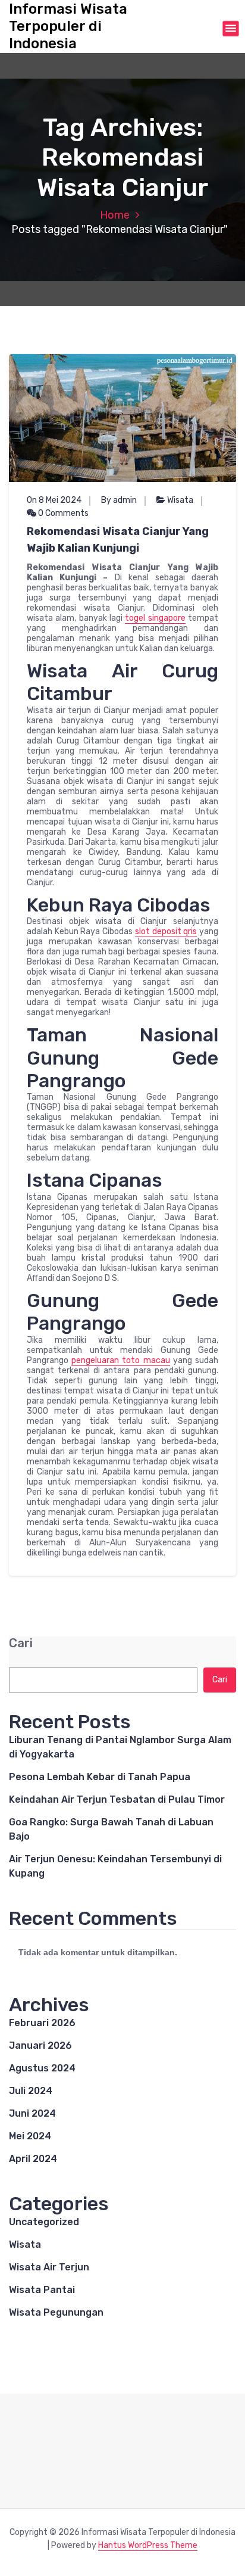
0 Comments (62, 513)
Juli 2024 (31, 2091)
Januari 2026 (40, 2045)
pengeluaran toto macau (120, 1360)
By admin (119, 500)
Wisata (180, 500)
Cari (21, 1643)
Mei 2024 (30, 2136)
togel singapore (155, 618)
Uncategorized (44, 2222)
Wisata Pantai (42, 2290)
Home (115, 215)
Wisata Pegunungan (56, 2312)
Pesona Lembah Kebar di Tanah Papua (100, 1777)
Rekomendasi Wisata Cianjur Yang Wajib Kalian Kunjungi (118, 540)
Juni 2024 (32, 2113)
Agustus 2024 (42, 2068)
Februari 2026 (42, 2023)
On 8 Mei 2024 (54, 500)
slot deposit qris (166, 931)
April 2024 (33, 2159)
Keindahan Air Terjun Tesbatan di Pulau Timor (117, 1799)
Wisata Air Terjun (49, 2267)
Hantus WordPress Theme (148, 2545)
